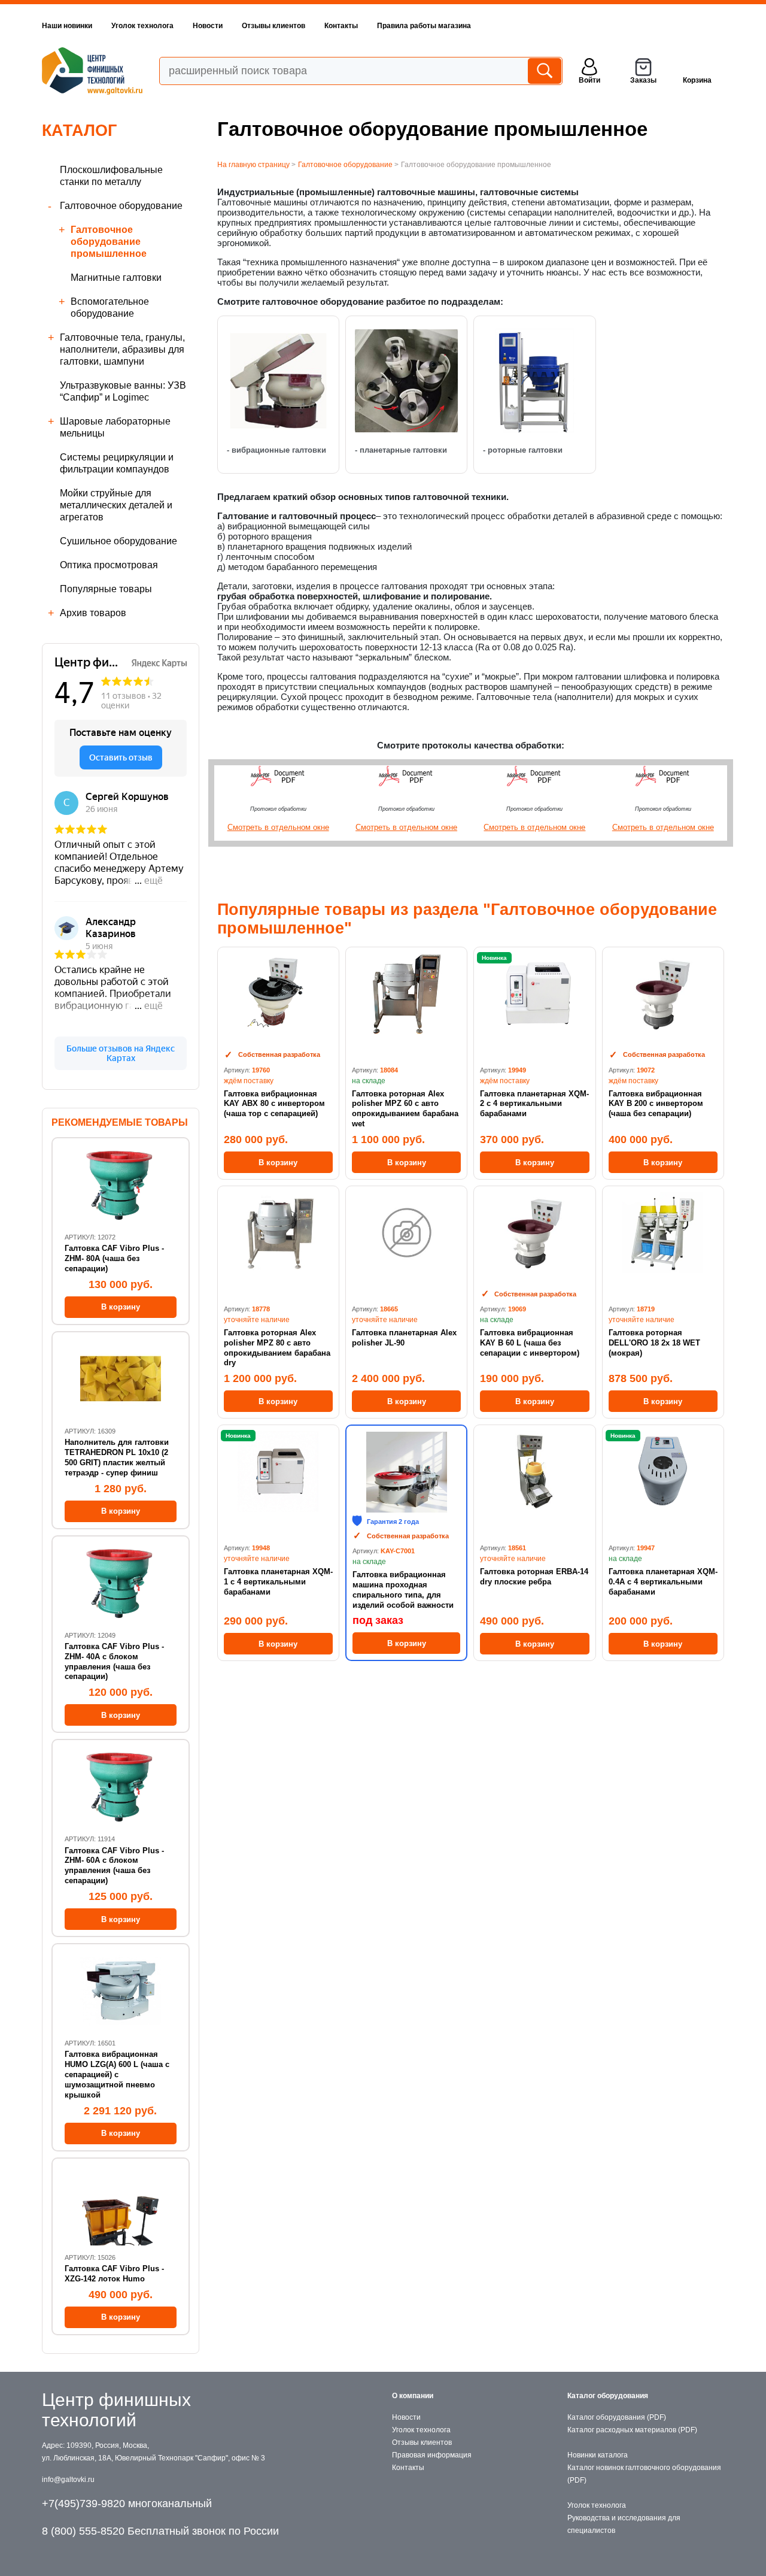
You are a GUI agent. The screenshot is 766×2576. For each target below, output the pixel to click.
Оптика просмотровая (109, 565)
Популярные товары (106, 589)
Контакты (341, 26)
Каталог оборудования (608, 2396)
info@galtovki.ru (68, 2480)
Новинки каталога (598, 2455)
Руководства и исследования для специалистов (624, 2524)
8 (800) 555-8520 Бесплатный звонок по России (160, 2531)
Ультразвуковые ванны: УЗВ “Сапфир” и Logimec (123, 391)
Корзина (697, 80)
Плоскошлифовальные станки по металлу (111, 176)
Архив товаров (93, 613)
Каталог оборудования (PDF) (617, 2417)
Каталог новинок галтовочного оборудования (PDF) (644, 2474)
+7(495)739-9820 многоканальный (127, 2504)
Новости (208, 26)
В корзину (278, 1163)
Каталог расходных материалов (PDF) (632, 2430)
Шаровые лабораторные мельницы (115, 427)
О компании (413, 2396)
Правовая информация (432, 2455)
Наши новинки (67, 26)
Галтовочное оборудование (121, 206)
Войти (589, 80)
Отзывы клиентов (273, 26)
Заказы (643, 80)
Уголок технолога (142, 26)
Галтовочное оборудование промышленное (109, 242)
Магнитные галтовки (116, 278)
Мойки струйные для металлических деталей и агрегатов (116, 505)
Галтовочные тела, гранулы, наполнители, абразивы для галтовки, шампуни (122, 349)
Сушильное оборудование (118, 541)
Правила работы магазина (424, 26)
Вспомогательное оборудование (110, 307)
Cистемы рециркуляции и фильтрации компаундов (117, 463)
